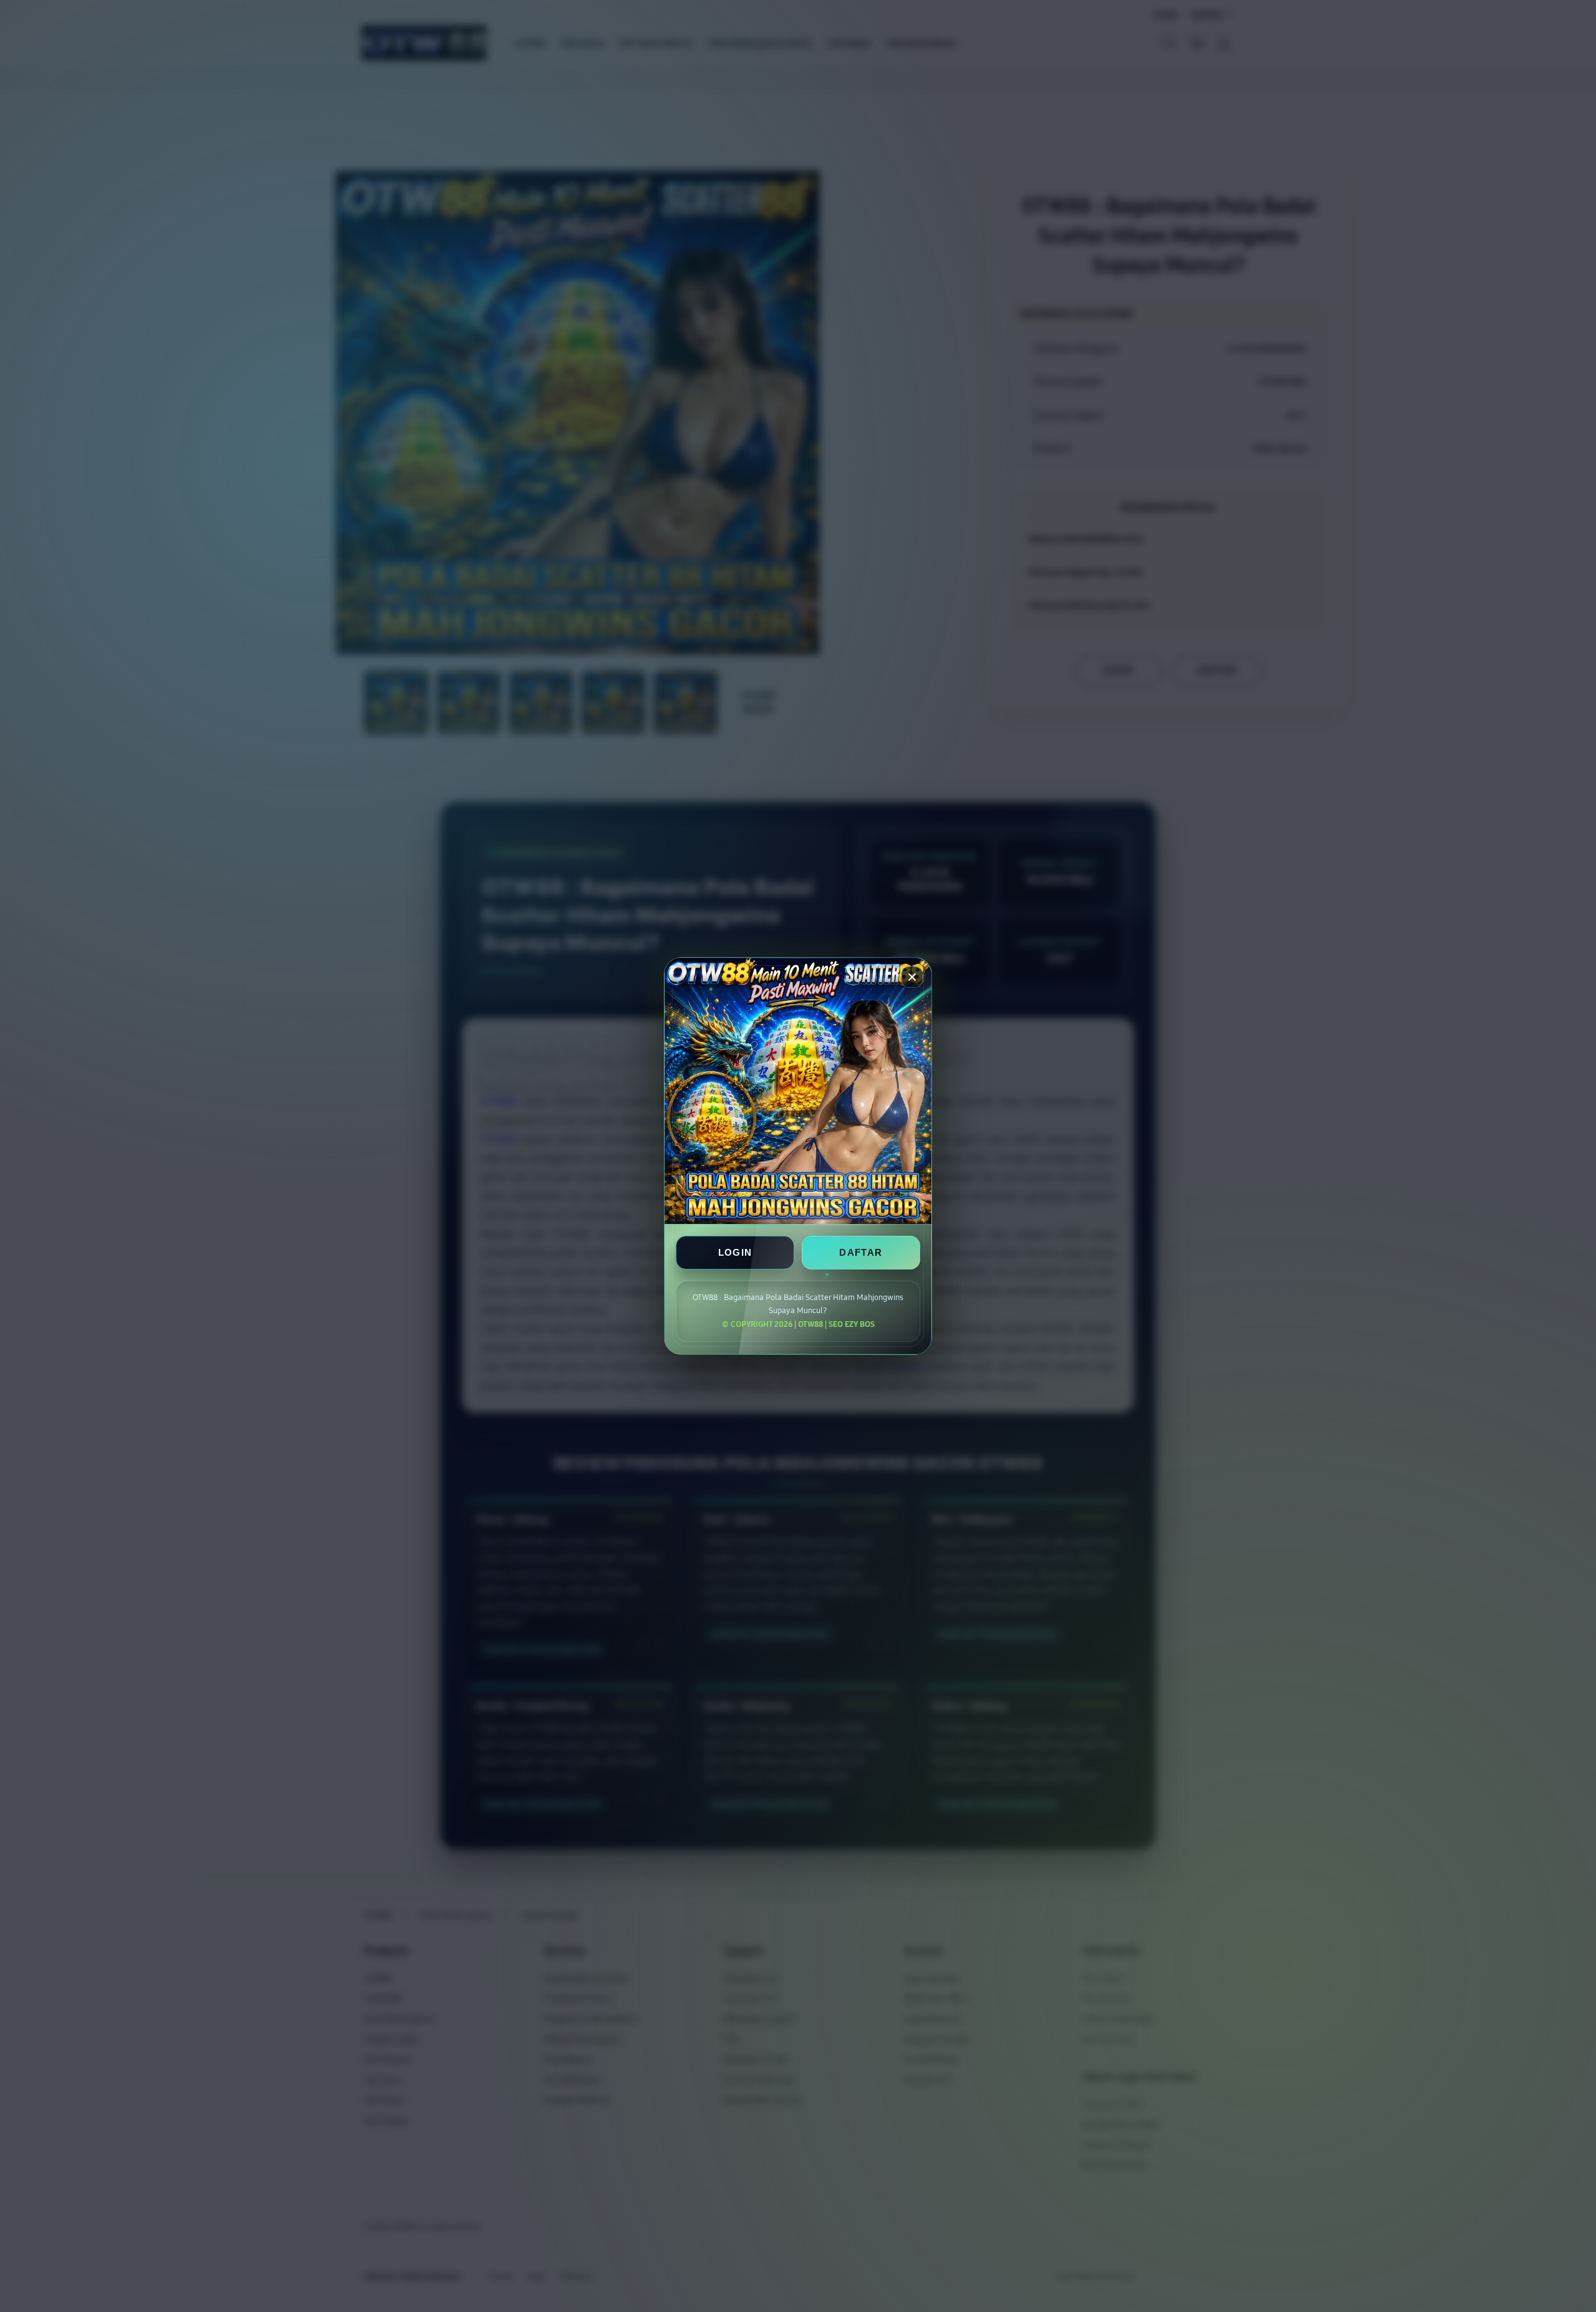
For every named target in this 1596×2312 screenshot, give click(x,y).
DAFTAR (861, 1252)
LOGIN (735, 1252)
